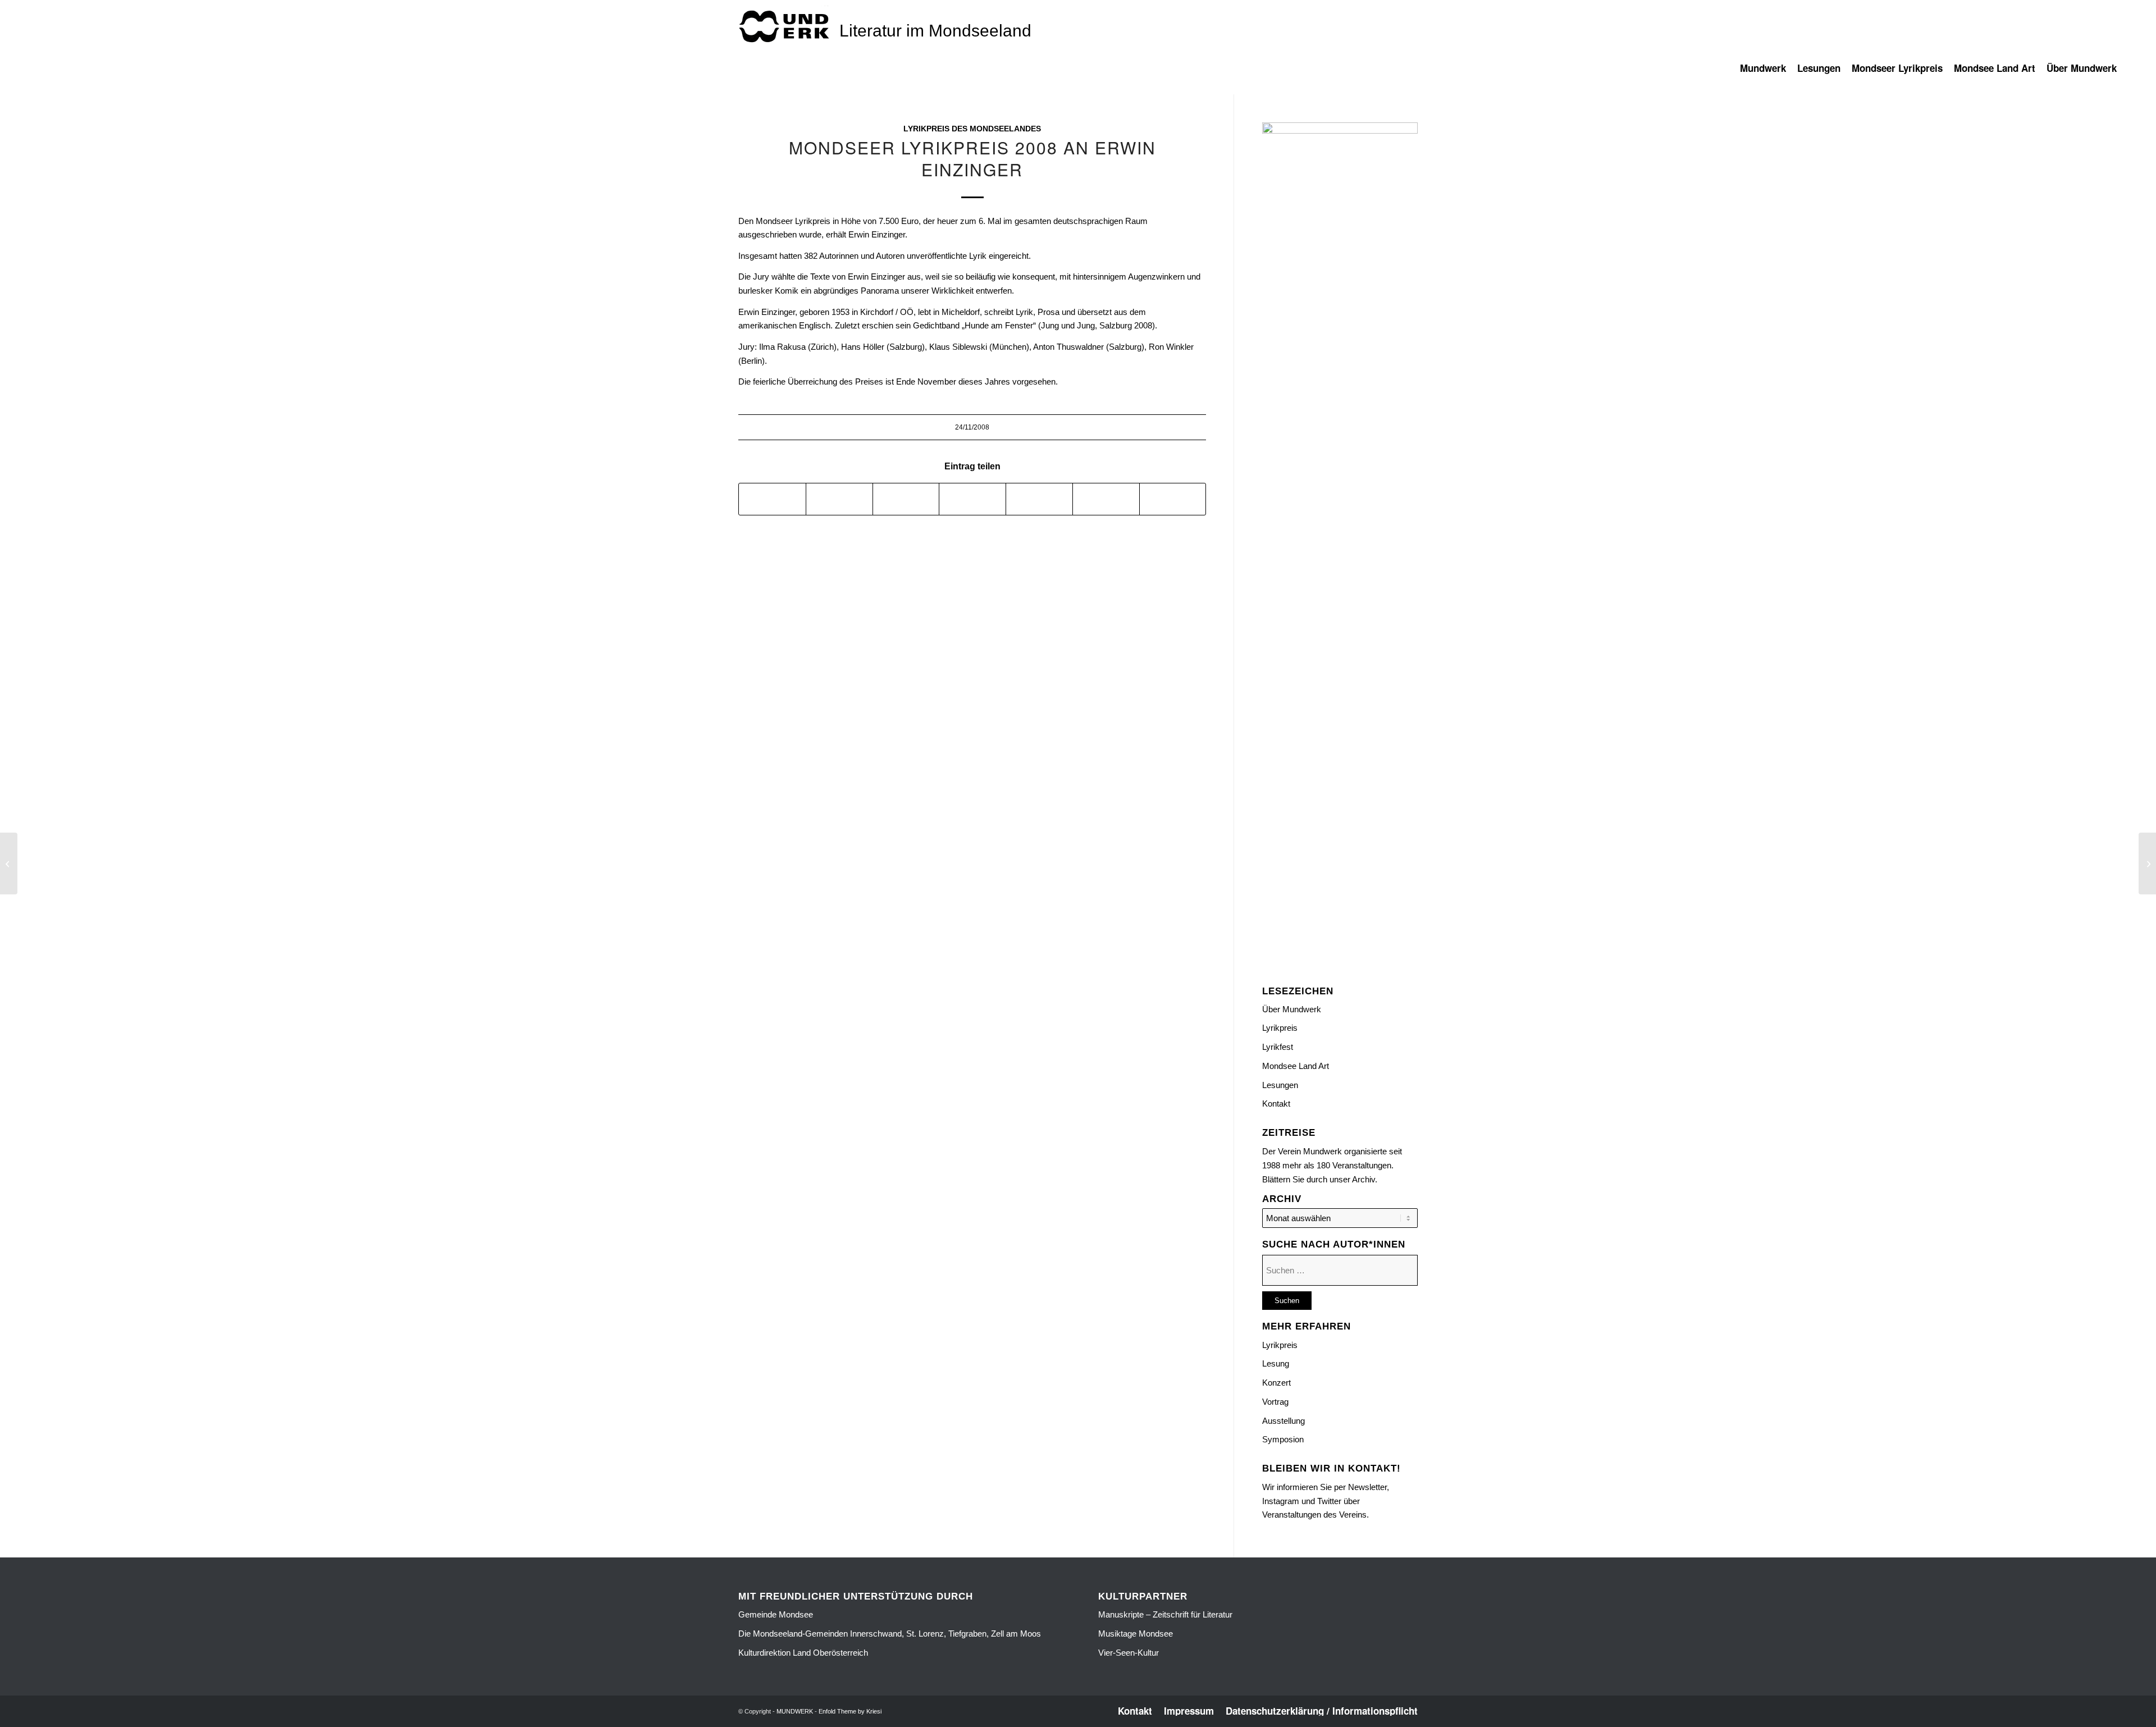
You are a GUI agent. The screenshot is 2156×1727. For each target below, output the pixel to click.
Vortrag (1275, 1402)
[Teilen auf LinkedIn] (1039, 499)
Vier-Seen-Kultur (1129, 1653)
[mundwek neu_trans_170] (786, 26)
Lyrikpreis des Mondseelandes (972, 129)
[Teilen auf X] (839, 499)
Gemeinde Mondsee (776, 1614)
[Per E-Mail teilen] (1173, 499)
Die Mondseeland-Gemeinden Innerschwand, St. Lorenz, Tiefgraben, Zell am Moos (890, 1634)
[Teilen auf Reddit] (1106, 499)
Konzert (1276, 1383)
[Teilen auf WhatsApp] (906, 499)
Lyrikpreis (1280, 1028)
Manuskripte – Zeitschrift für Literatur (1165, 1614)
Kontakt (1276, 1104)
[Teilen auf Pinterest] (972, 499)
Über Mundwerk (1292, 1009)
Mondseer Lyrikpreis (793, 221)
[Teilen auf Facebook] (772, 499)
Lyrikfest (1278, 1047)
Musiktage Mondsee (1136, 1634)
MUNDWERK (795, 1711)
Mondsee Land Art (1296, 1066)
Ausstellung (1283, 1421)
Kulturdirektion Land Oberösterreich (803, 1653)
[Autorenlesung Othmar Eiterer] (9, 863)
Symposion (1283, 1439)
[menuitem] (1769, 74)
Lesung (1276, 1363)
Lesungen (1280, 1085)
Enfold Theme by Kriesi (850, 1711)
